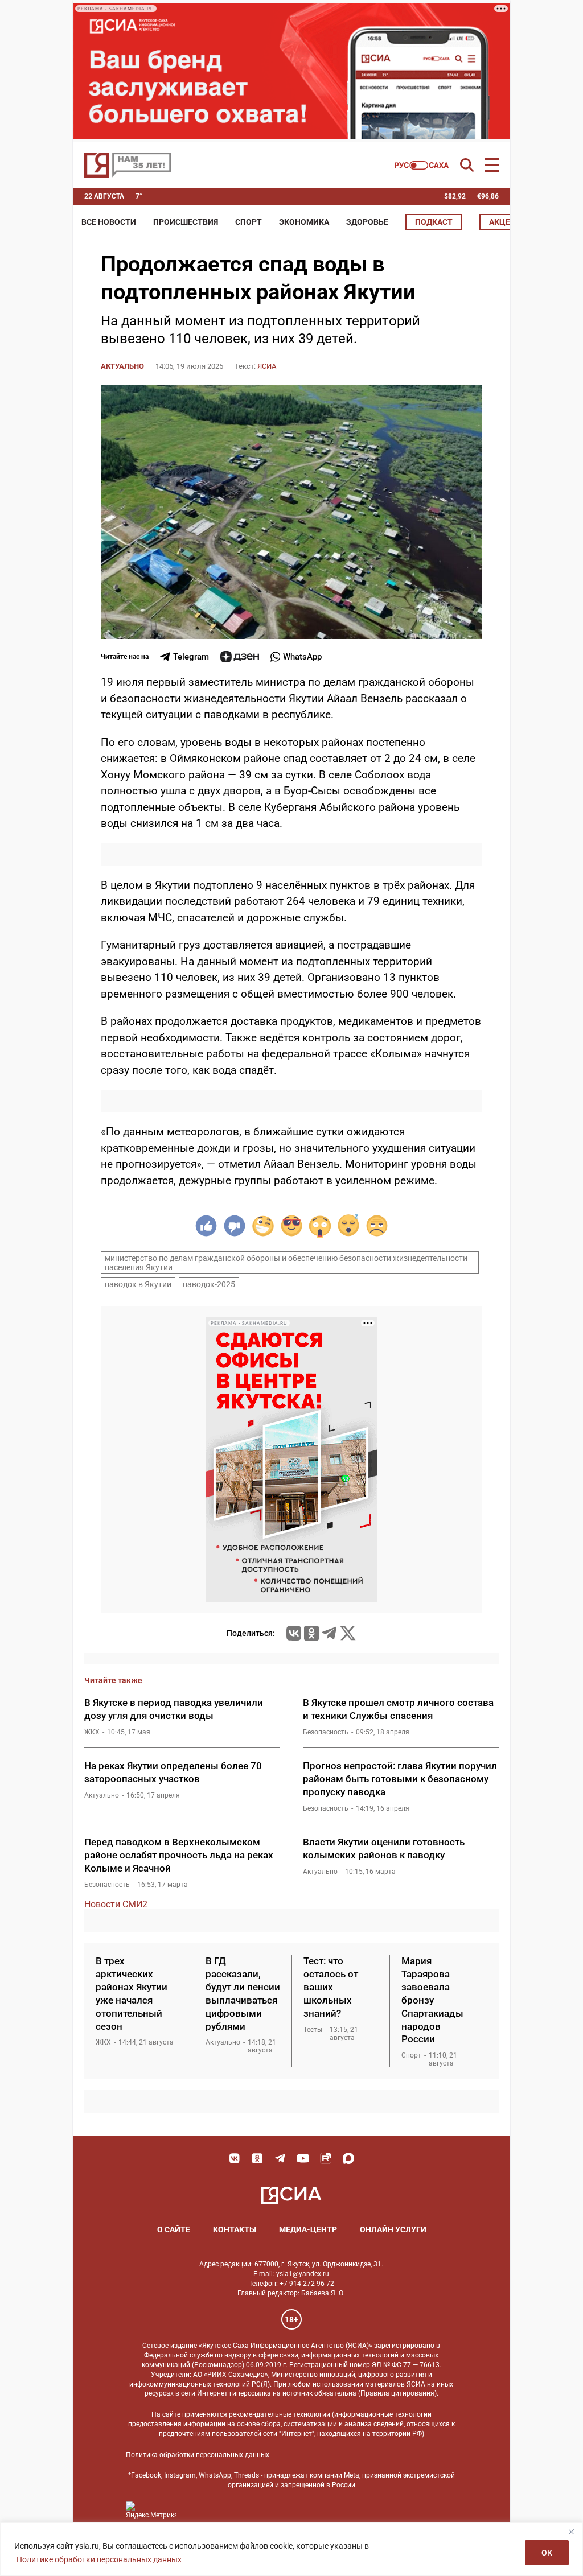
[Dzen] (240, 657)
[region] (291, 2549)
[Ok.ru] (311, 1633)
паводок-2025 (209, 1284)
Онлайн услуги (393, 2229)
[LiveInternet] (196, 2510)
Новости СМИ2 (116, 1904)
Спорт (249, 222)
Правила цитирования (397, 2393)
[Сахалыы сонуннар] (422, 165)
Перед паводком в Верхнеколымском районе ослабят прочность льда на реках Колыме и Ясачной (179, 1855)
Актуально (122, 366)
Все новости (109, 222)
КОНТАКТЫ (235, 2229)
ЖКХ (92, 1732)
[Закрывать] (571, 2532)
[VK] (235, 2158)
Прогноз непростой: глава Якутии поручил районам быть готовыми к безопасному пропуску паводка (400, 1779)
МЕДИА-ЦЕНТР (308, 2229)
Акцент (505, 222)
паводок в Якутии (138, 1284)
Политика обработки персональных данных (198, 2455)
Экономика (304, 222)
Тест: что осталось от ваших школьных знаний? (331, 1987)
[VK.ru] (294, 1633)
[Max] (348, 2158)
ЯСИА (267, 366)
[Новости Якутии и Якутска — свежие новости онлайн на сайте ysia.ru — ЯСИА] (128, 165)
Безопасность (326, 1732)
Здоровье (367, 222)
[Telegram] (329, 1633)
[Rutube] (326, 2158)
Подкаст (434, 222)
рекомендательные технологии (280, 2414)
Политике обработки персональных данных (99, 2559)
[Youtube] (303, 2158)
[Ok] (257, 2158)
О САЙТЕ (174, 2229)
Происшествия (186, 222)
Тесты (313, 2030)
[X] (348, 1633)
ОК (547, 2553)
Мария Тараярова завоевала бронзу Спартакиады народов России (432, 2000)
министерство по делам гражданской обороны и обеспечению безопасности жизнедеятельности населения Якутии (286, 1263)
